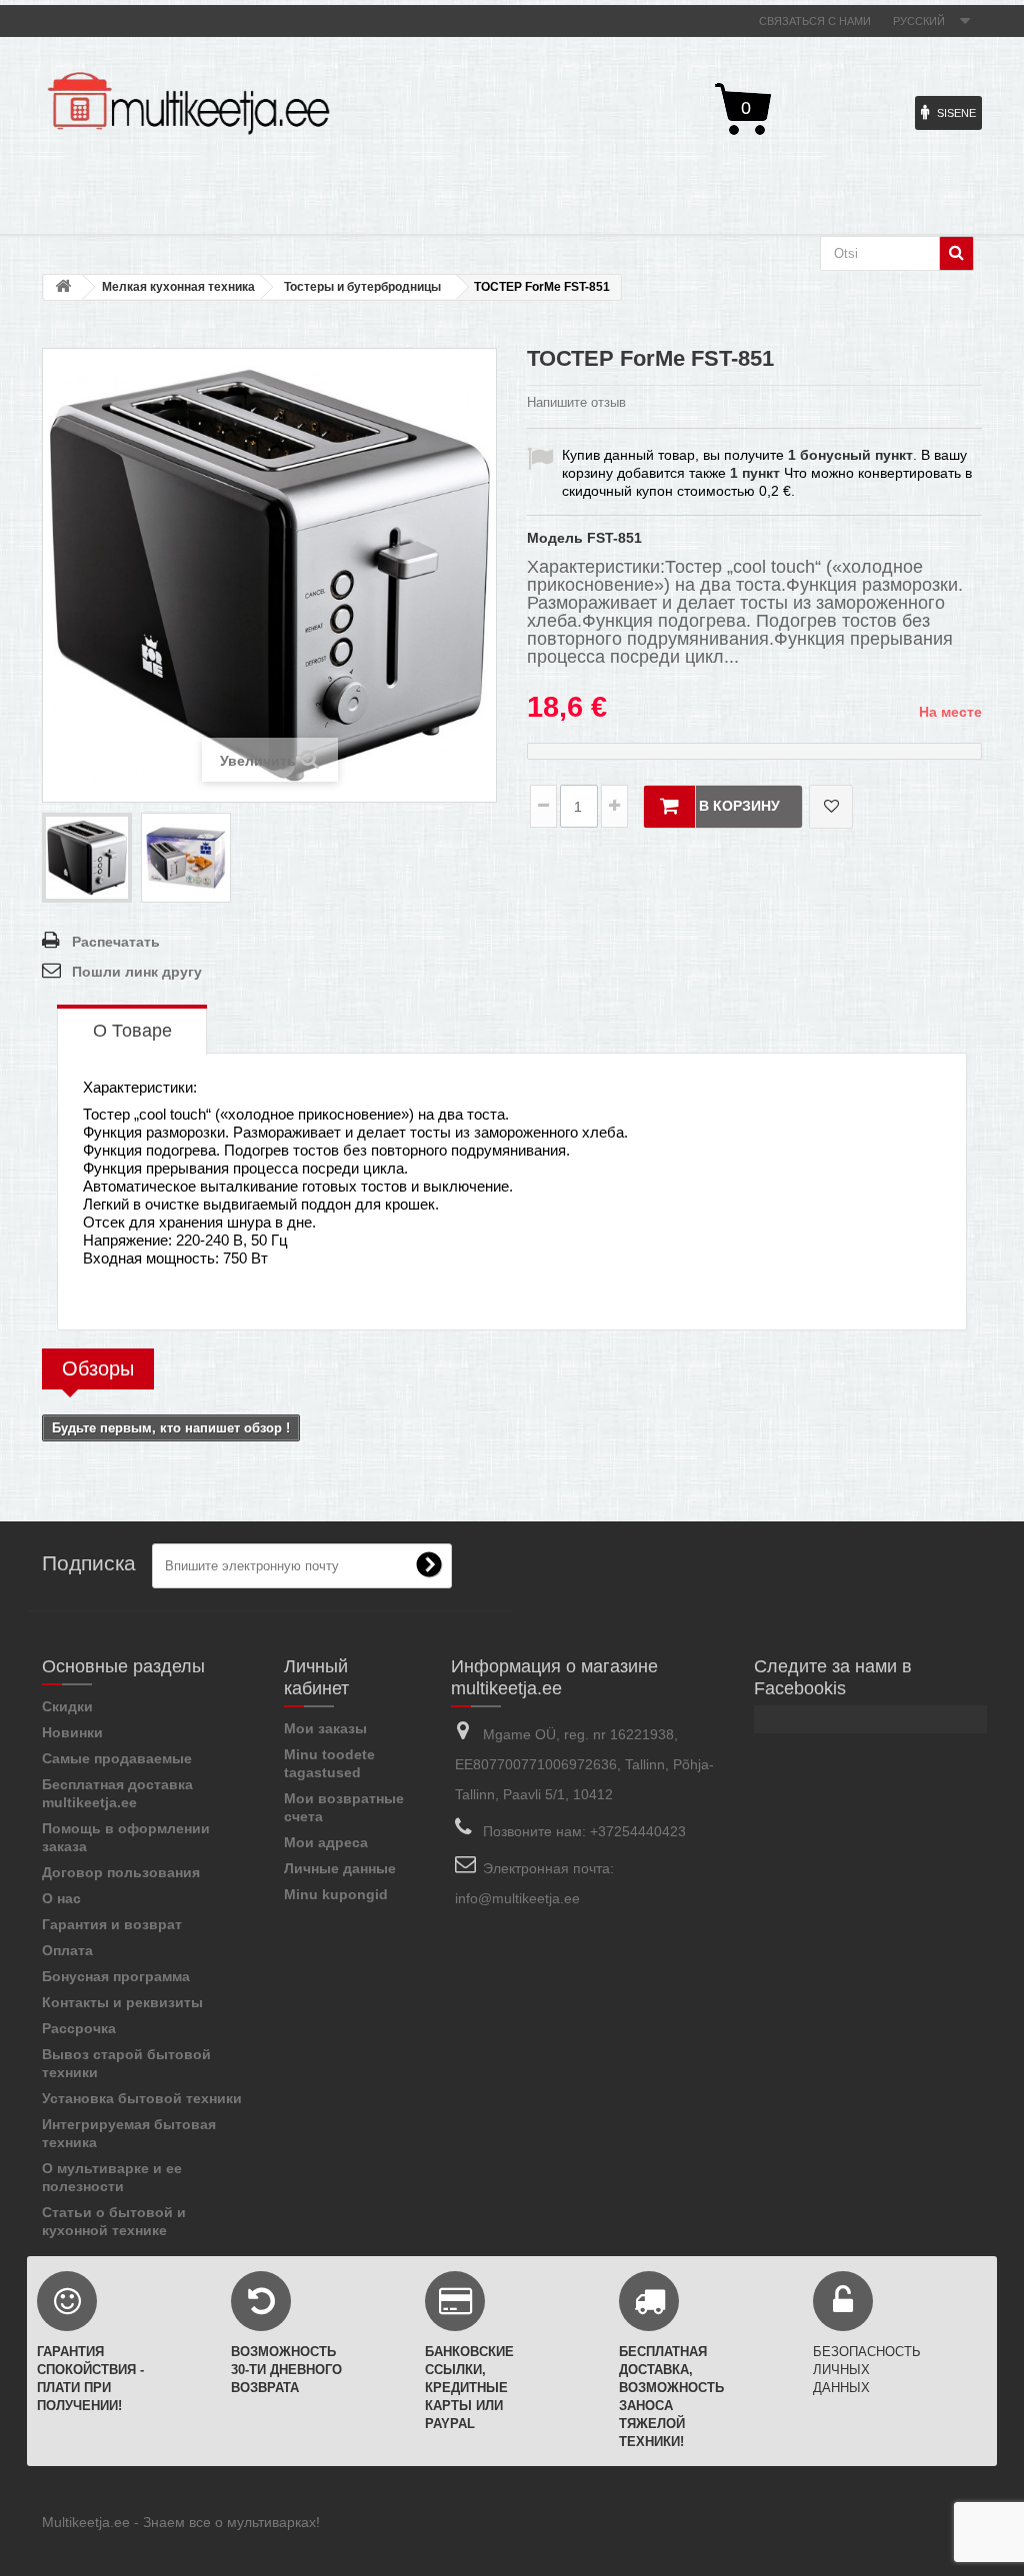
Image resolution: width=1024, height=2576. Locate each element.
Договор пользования (121, 1872)
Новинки (72, 1732)
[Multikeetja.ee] (188, 103)
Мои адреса (326, 1842)
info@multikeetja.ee (517, 1898)
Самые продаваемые (117, 1758)
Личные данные (340, 1868)
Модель (555, 538)
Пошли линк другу (137, 972)
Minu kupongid (336, 1894)
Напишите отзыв (576, 402)
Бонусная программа (116, 1976)
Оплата (67, 1950)
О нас (61, 1898)
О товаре (132, 1031)
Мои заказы (325, 1728)
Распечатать (116, 942)
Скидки (67, 1706)
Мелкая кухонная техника (178, 287)
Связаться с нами (815, 21)
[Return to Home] (63, 287)
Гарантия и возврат (112, 1924)
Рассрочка (79, 2028)
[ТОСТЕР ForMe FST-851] (87, 858)
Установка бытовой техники (142, 2098)
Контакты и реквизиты (122, 2002)
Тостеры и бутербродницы (362, 287)
